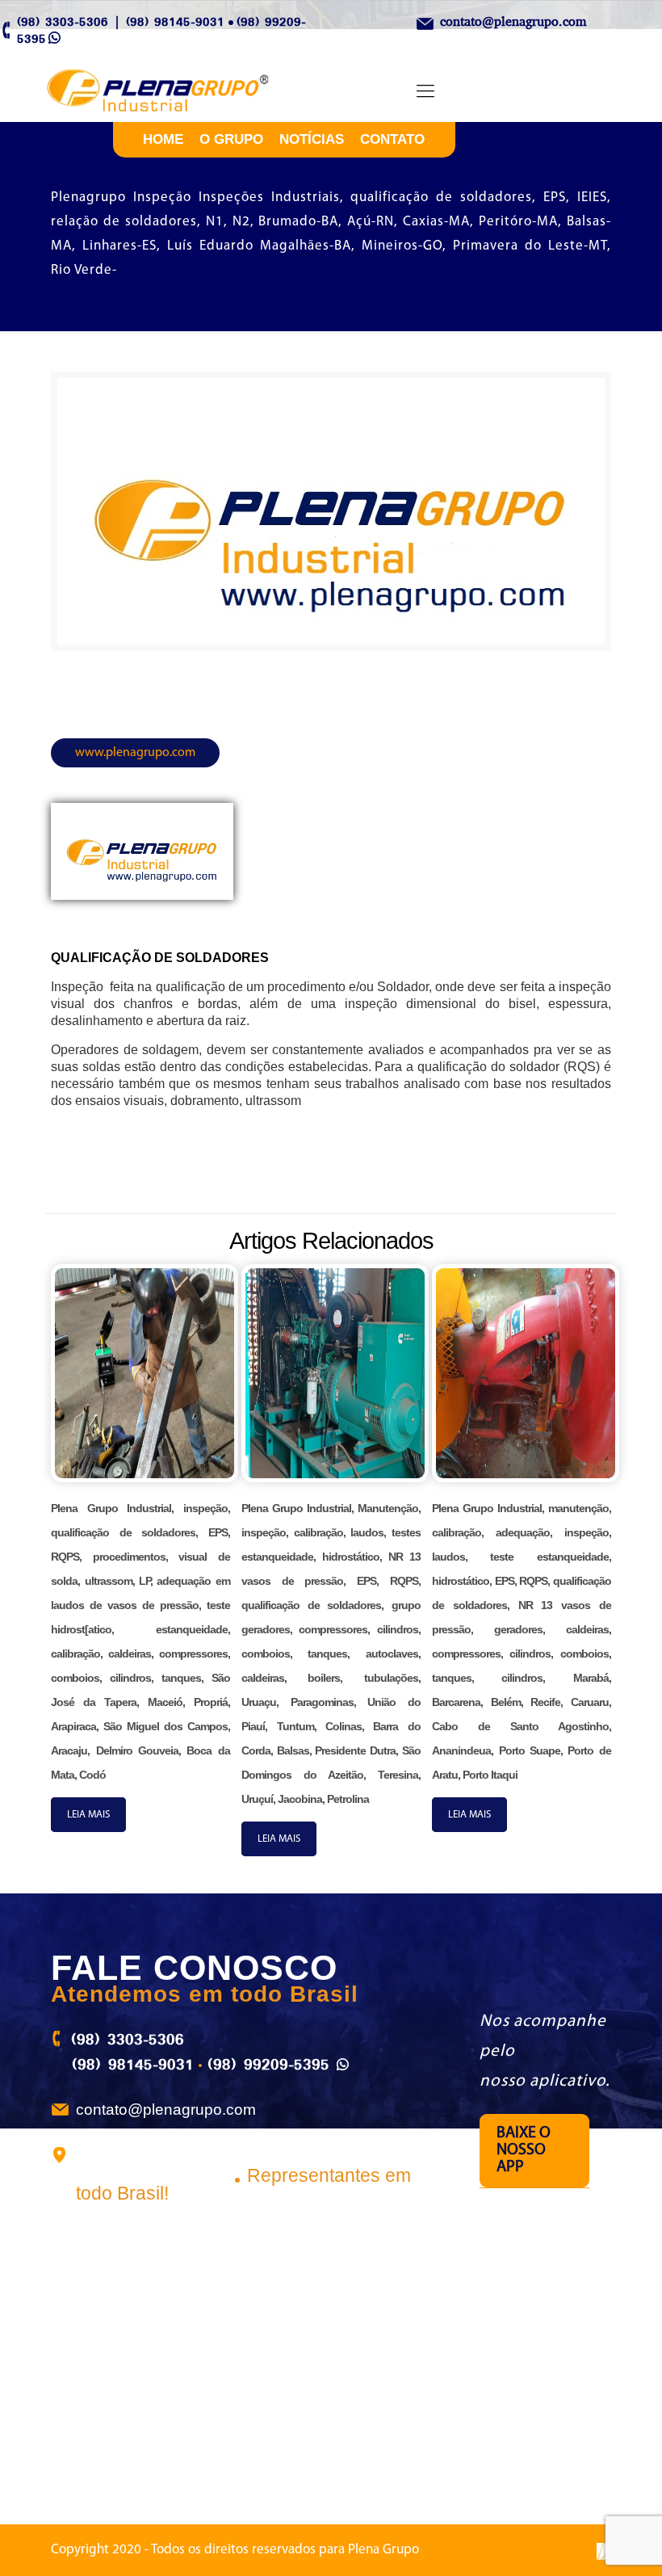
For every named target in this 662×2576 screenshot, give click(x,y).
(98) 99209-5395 (268, 2064)
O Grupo (231, 139)
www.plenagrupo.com (135, 753)
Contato (392, 139)
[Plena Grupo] (175, 92)
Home (163, 139)
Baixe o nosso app (524, 2150)
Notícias (312, 139)
